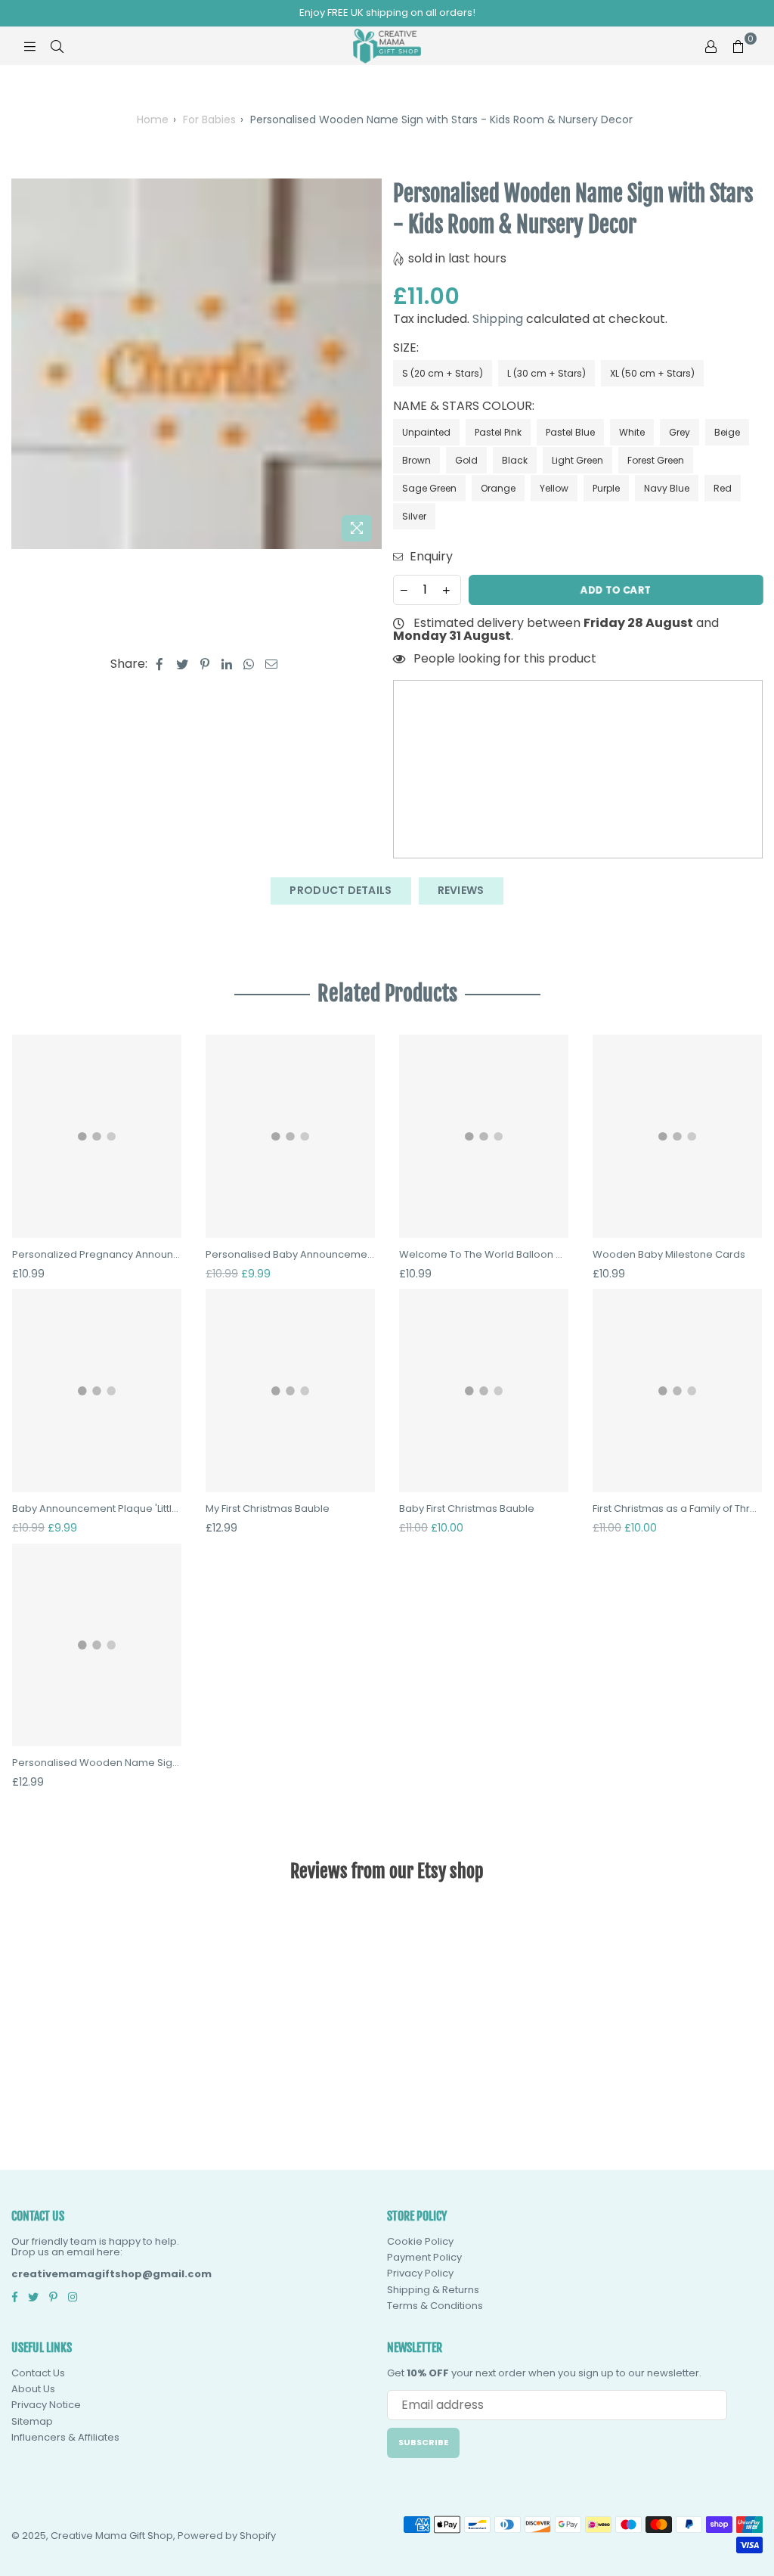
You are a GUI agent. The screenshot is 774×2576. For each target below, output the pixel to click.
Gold (466, 460)
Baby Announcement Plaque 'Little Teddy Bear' (97, 1509)
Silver (414, 516)
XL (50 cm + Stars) (652, 373)
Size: (407, 348)
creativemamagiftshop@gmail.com (111, 2274)
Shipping (498, 319)
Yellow (554, 488)
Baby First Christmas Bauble (467, 1509)
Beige (727, 432)
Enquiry (430, 557)
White (632, 432)
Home (153, 119)
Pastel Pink (498, 432)
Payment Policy (424, 2257)
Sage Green (429, 488)
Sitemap (32, 2421)
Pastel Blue (570, 432)
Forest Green (656, 460)
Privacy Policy (420, 2273)
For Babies (209, 119)
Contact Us (38, 2373)
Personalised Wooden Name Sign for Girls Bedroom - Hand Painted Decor (97, 1763)
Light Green (577, 460)
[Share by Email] (272, 664)
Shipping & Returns (433, 2290)
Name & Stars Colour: (465, 406)
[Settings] (711, 46)
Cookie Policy (420, 2241)
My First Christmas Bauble (268, 1509)
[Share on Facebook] (160, 664)
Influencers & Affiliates (65, 2437)
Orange (498, 488)
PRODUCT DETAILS (341, 890)
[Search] (57, 46)
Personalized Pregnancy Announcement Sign (97, 1255)
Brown (416, 460)
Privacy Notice (46, 2405)
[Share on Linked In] (227, 664)
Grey (680, 432)
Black (515, 460)
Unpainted (426, 432)
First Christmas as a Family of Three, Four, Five (677, 1509)
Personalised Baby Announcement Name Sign (290, 1255)
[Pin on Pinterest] (205, 664)
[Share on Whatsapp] (249, 664)
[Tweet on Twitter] (183, 664)
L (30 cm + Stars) (546, 373)
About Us (33, 2389)
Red (723, 488)
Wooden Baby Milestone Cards (669, 1255)
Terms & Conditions (435, 2306)
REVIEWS (461, 890)
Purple (606, 488)
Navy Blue (667, 488)
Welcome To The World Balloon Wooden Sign (484, 1255)
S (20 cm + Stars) (443, 373)
